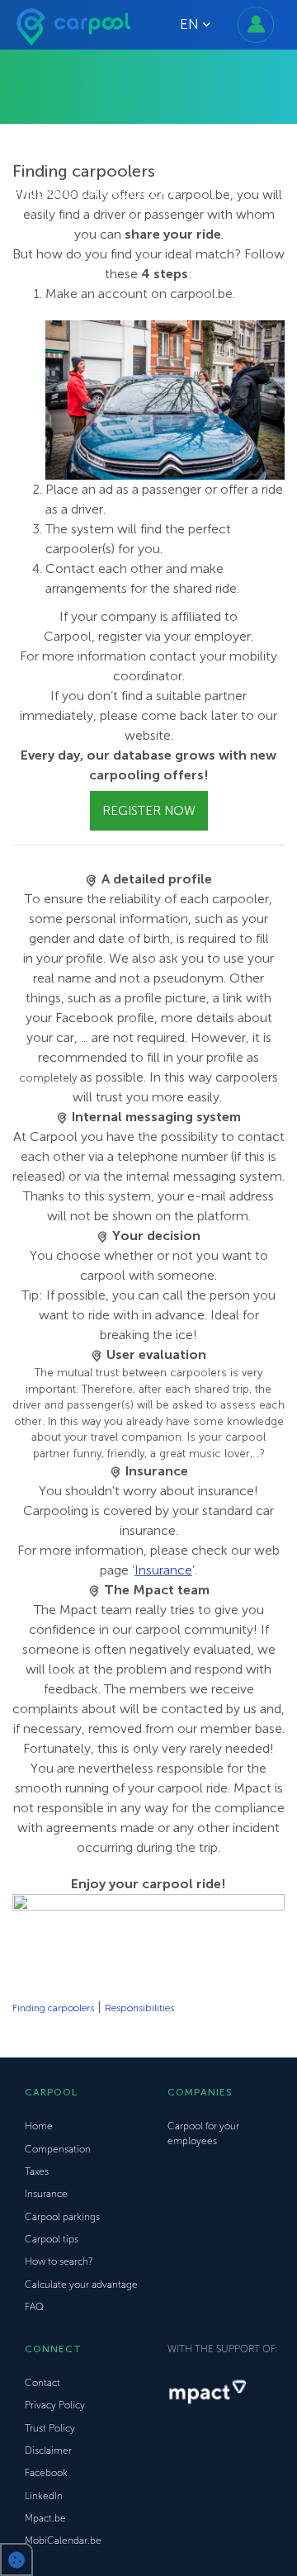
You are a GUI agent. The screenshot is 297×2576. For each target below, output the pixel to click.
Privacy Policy (55, 2405)
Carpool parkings (62, 2217)
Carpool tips (52, 2239)
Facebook (46, 2473)
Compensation (58, 2149)
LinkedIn (44, 2496)
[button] (16, 2559)
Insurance (163, 1570)
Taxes (37, 2171)
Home (39, 2126)
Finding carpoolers (53, 2008)
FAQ (34, 2307)
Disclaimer (48, 2451)
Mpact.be (45, 2518)
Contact (42, 2383)
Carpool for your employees (203, 2133)
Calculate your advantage (81, 2285)
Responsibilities (139, 2008)
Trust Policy (50, 2428)
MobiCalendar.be (63, 2540)
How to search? (59, 2261)
